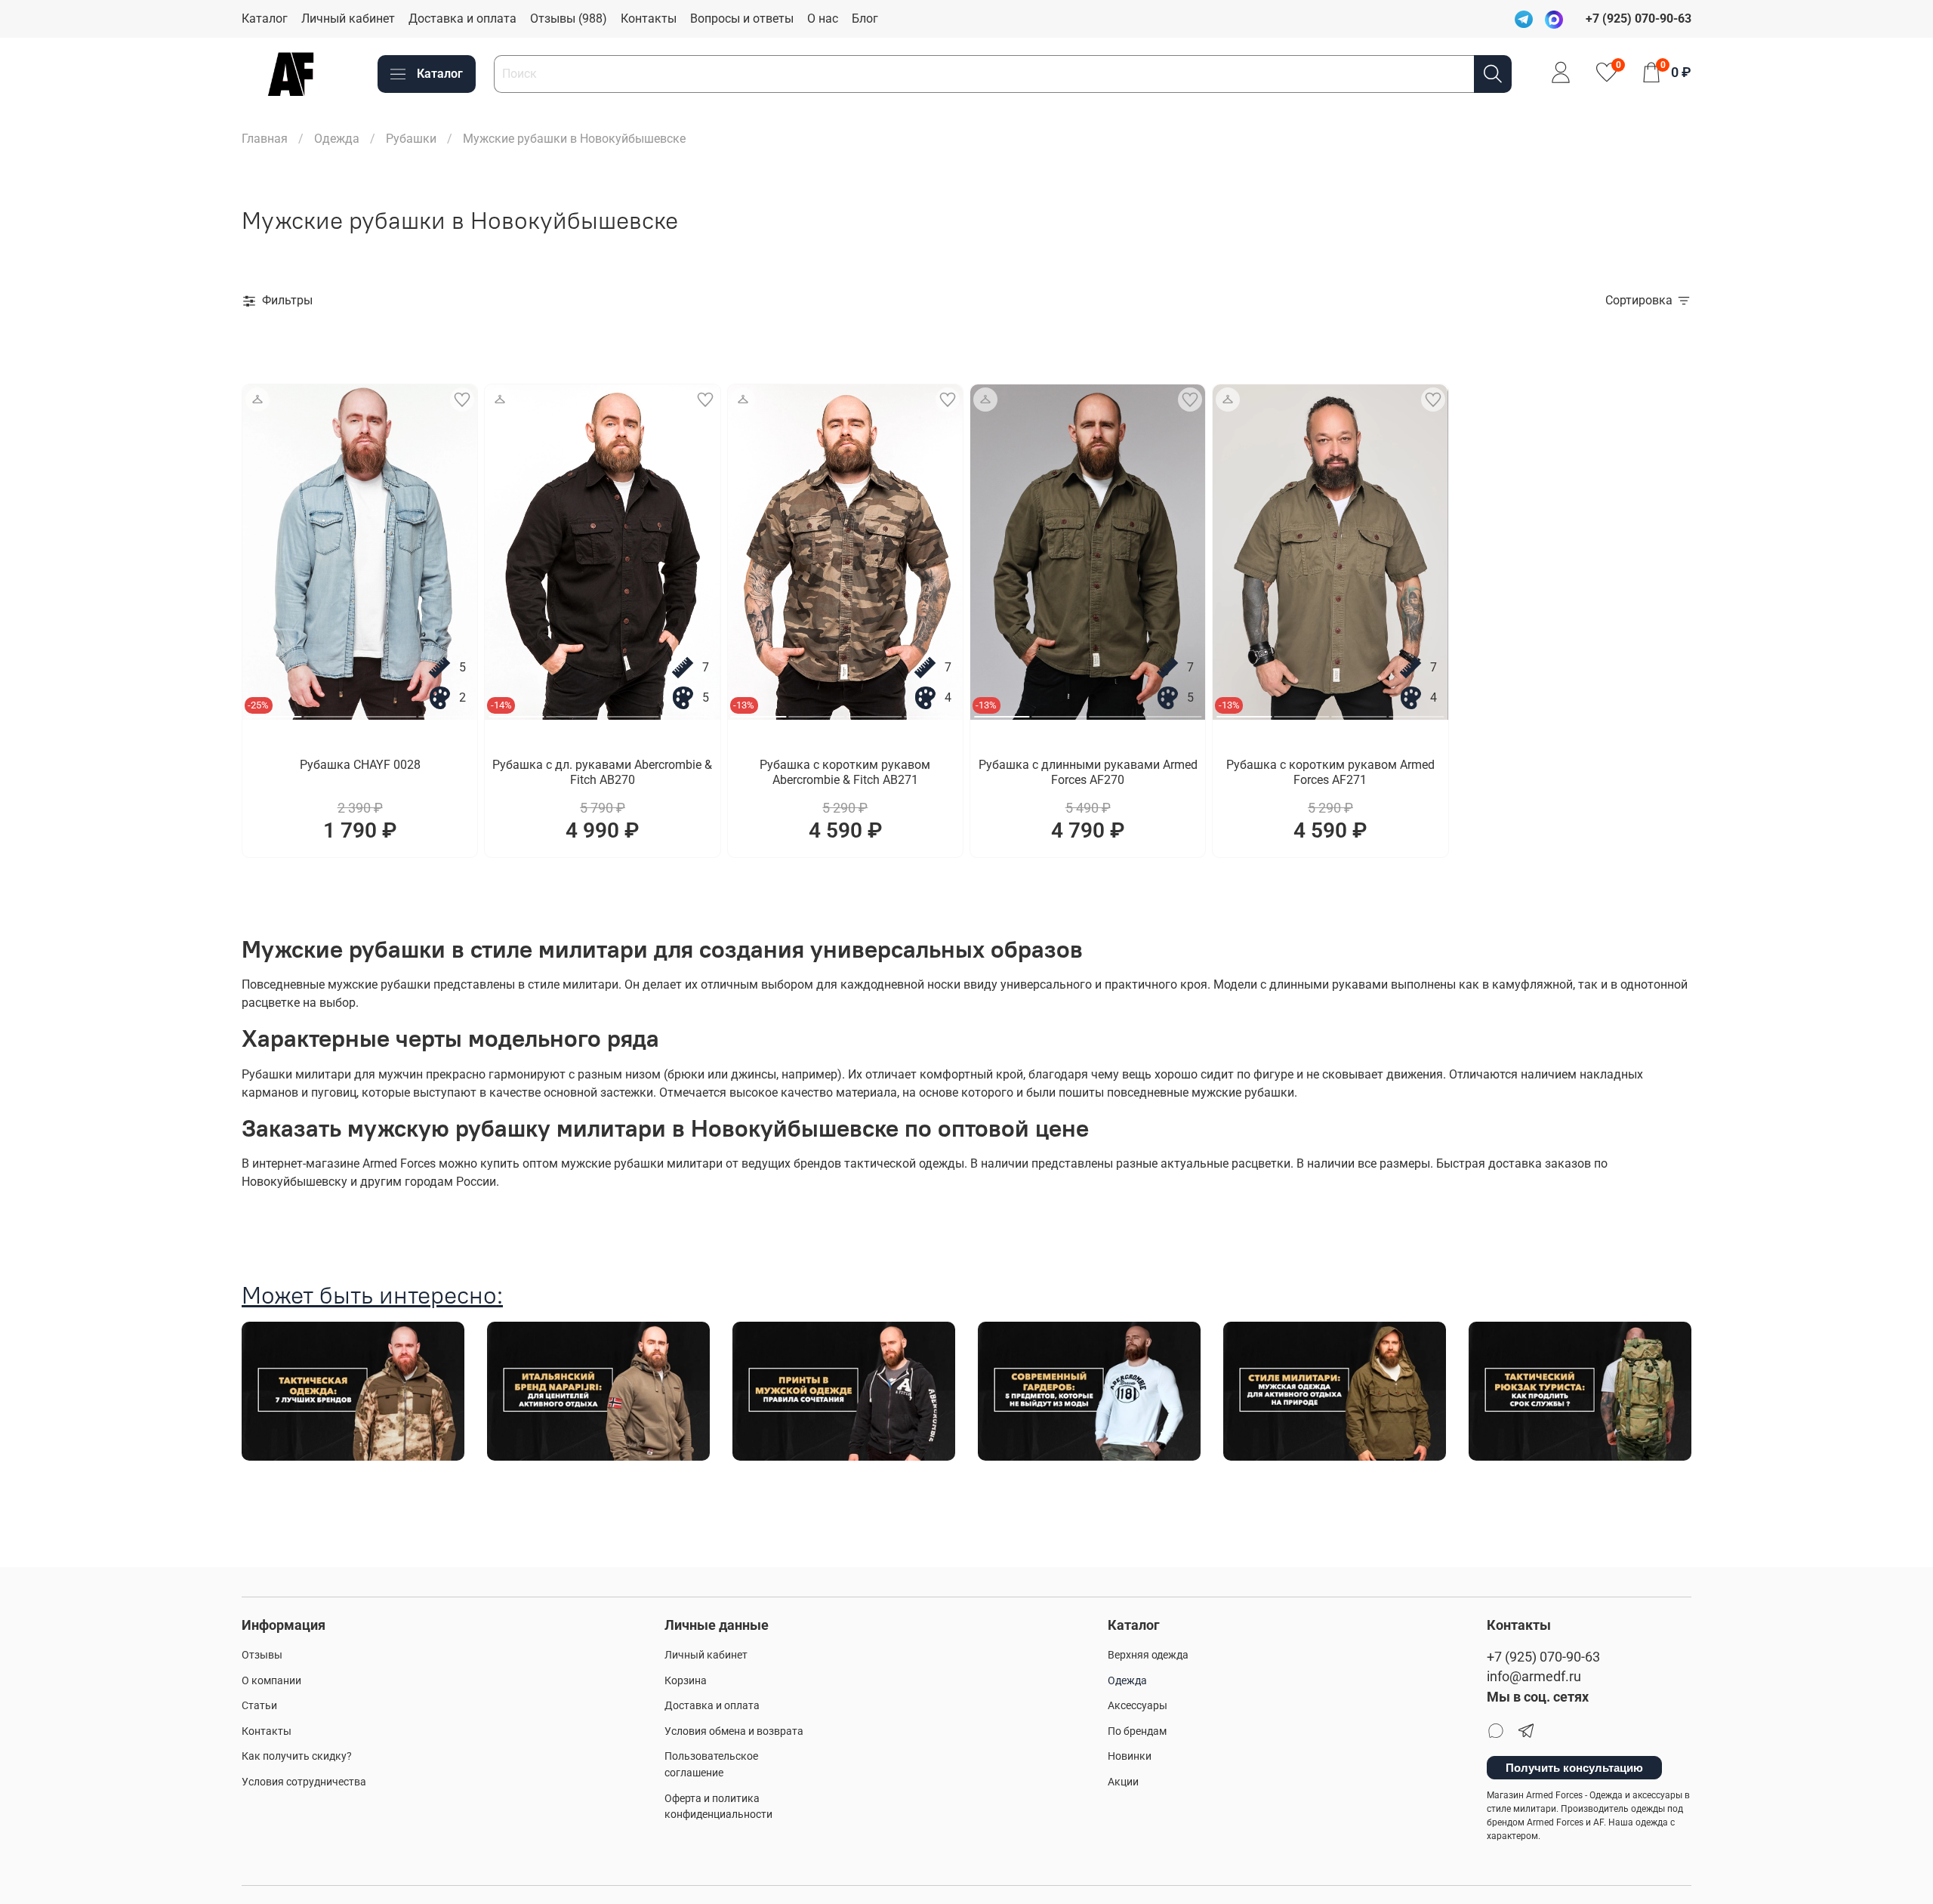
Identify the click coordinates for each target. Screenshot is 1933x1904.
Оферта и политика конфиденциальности (718, 1807)
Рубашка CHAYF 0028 (360, 765)
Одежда (337, 139)
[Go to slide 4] (446, 711)
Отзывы (262, 1655)
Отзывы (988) (569, 19)
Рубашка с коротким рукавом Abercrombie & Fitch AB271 (845, 772)
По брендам (1137, 1731)
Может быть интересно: (372, 1295)
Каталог (265, 19)
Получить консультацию (1574, 1768)
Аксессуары (1138, 1706)
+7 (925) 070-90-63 (1543, 1657)
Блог (865, 19)
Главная (265, 139)
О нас (823, 19)
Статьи (259, 1706)
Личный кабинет (348, 19)
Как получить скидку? (297, 1756)
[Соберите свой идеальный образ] (257, 400)
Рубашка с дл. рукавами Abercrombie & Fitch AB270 (602, 772)
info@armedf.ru (1534, 1677)
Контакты (649, 19)
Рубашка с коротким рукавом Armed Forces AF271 (1330, 772)
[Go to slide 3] (388, 711)
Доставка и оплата (462, 19)
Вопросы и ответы (742, 19)
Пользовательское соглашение (711, 1765)
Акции (1123, 1782)
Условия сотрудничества (304, 1782)
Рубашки (411, 139)
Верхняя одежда (1148, 1655)
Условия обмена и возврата (734, 1731)
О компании (271, 1681)
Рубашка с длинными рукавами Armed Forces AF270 (1088, 772)
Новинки (1130, 1756)
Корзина (686, 1681)
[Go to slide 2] (331, 711)
